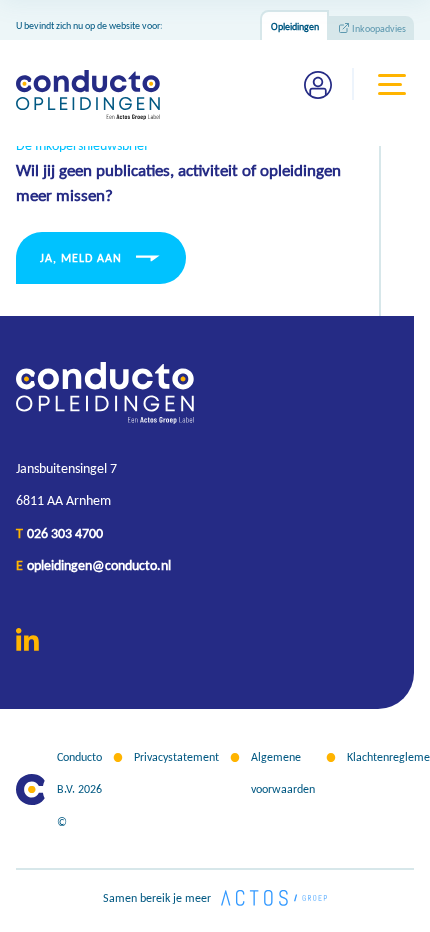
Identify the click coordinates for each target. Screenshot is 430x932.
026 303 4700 (65, 533)
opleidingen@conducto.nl (99, 565)
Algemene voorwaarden (283, 773)
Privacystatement (176, 757)
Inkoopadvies (379, 28)
